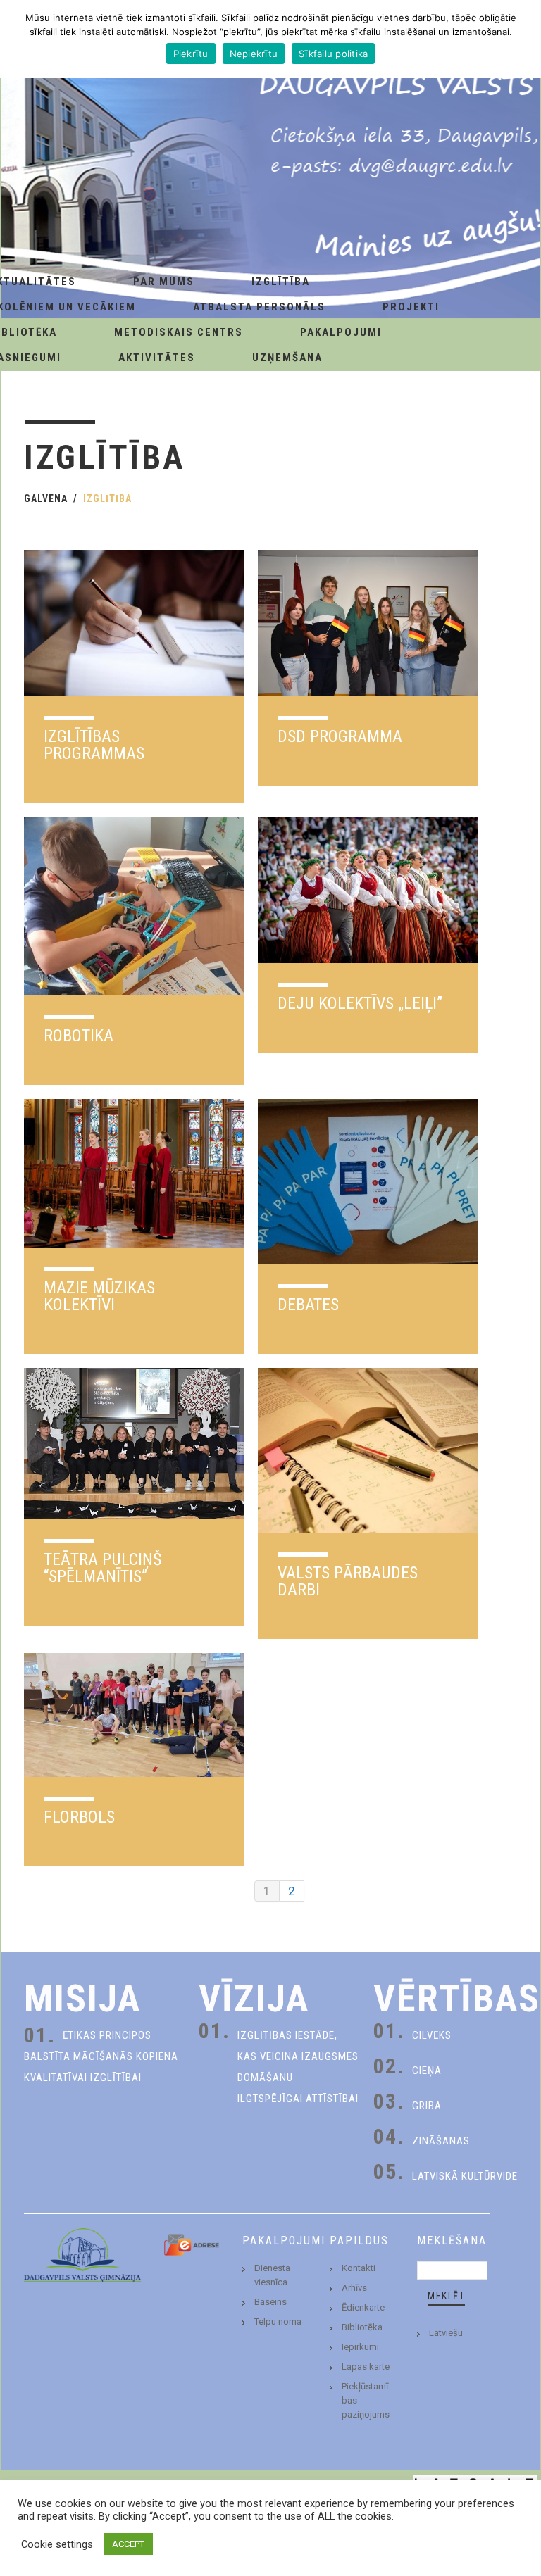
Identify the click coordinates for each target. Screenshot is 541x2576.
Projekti (411, 307)
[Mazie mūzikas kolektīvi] (134, 1173)
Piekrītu (191, 54)
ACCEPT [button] (128, 2544)
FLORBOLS (79, 1817)
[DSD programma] (368, 623)
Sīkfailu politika (333, 54)
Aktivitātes (157, 358)
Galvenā (46, 498)
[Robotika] (134, 906)
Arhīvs (354, 2288)
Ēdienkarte (363, 2307)
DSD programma (340, 736)
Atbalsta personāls (259, 307)
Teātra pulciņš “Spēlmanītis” (102, 1568)
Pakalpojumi (341, 332)
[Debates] (368, 1181)
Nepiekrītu (254, 54)
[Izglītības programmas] (134, 623)
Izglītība (281, 282)
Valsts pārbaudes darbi (348, 1581)
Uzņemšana (287, 358)
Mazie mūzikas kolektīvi (99, 1296)
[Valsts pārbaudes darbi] (368, 1450)
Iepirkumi (360, 2347)
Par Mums (164, 282)
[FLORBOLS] (134, 1715)
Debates (308, 1305)
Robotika (79, 1036)
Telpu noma (278, 2321)
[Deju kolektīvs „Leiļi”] (368, 890)
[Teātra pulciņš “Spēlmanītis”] (134, 1444)
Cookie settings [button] (57, 2544)
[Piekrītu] (523, 39)
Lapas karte (366, 2367)
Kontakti (359, 2268)
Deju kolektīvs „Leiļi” (360, 1003)
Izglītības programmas (94, 745)
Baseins (270, 2302)
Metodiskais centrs (179, 332)
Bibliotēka (362, 2327)
